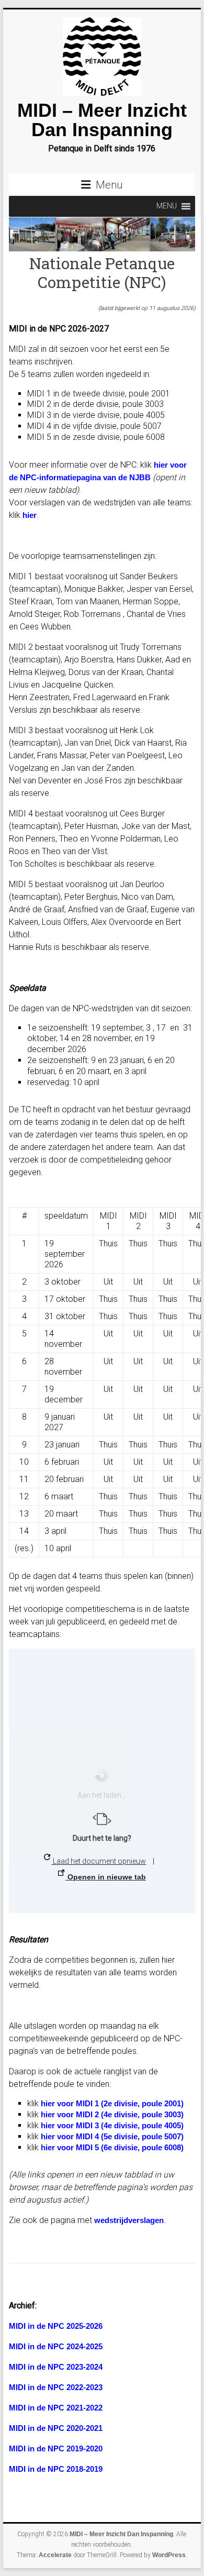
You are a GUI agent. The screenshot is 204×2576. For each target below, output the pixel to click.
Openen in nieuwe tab (106, 1877)
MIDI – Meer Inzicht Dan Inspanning (102, 120)
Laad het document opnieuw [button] (99, 1861)
